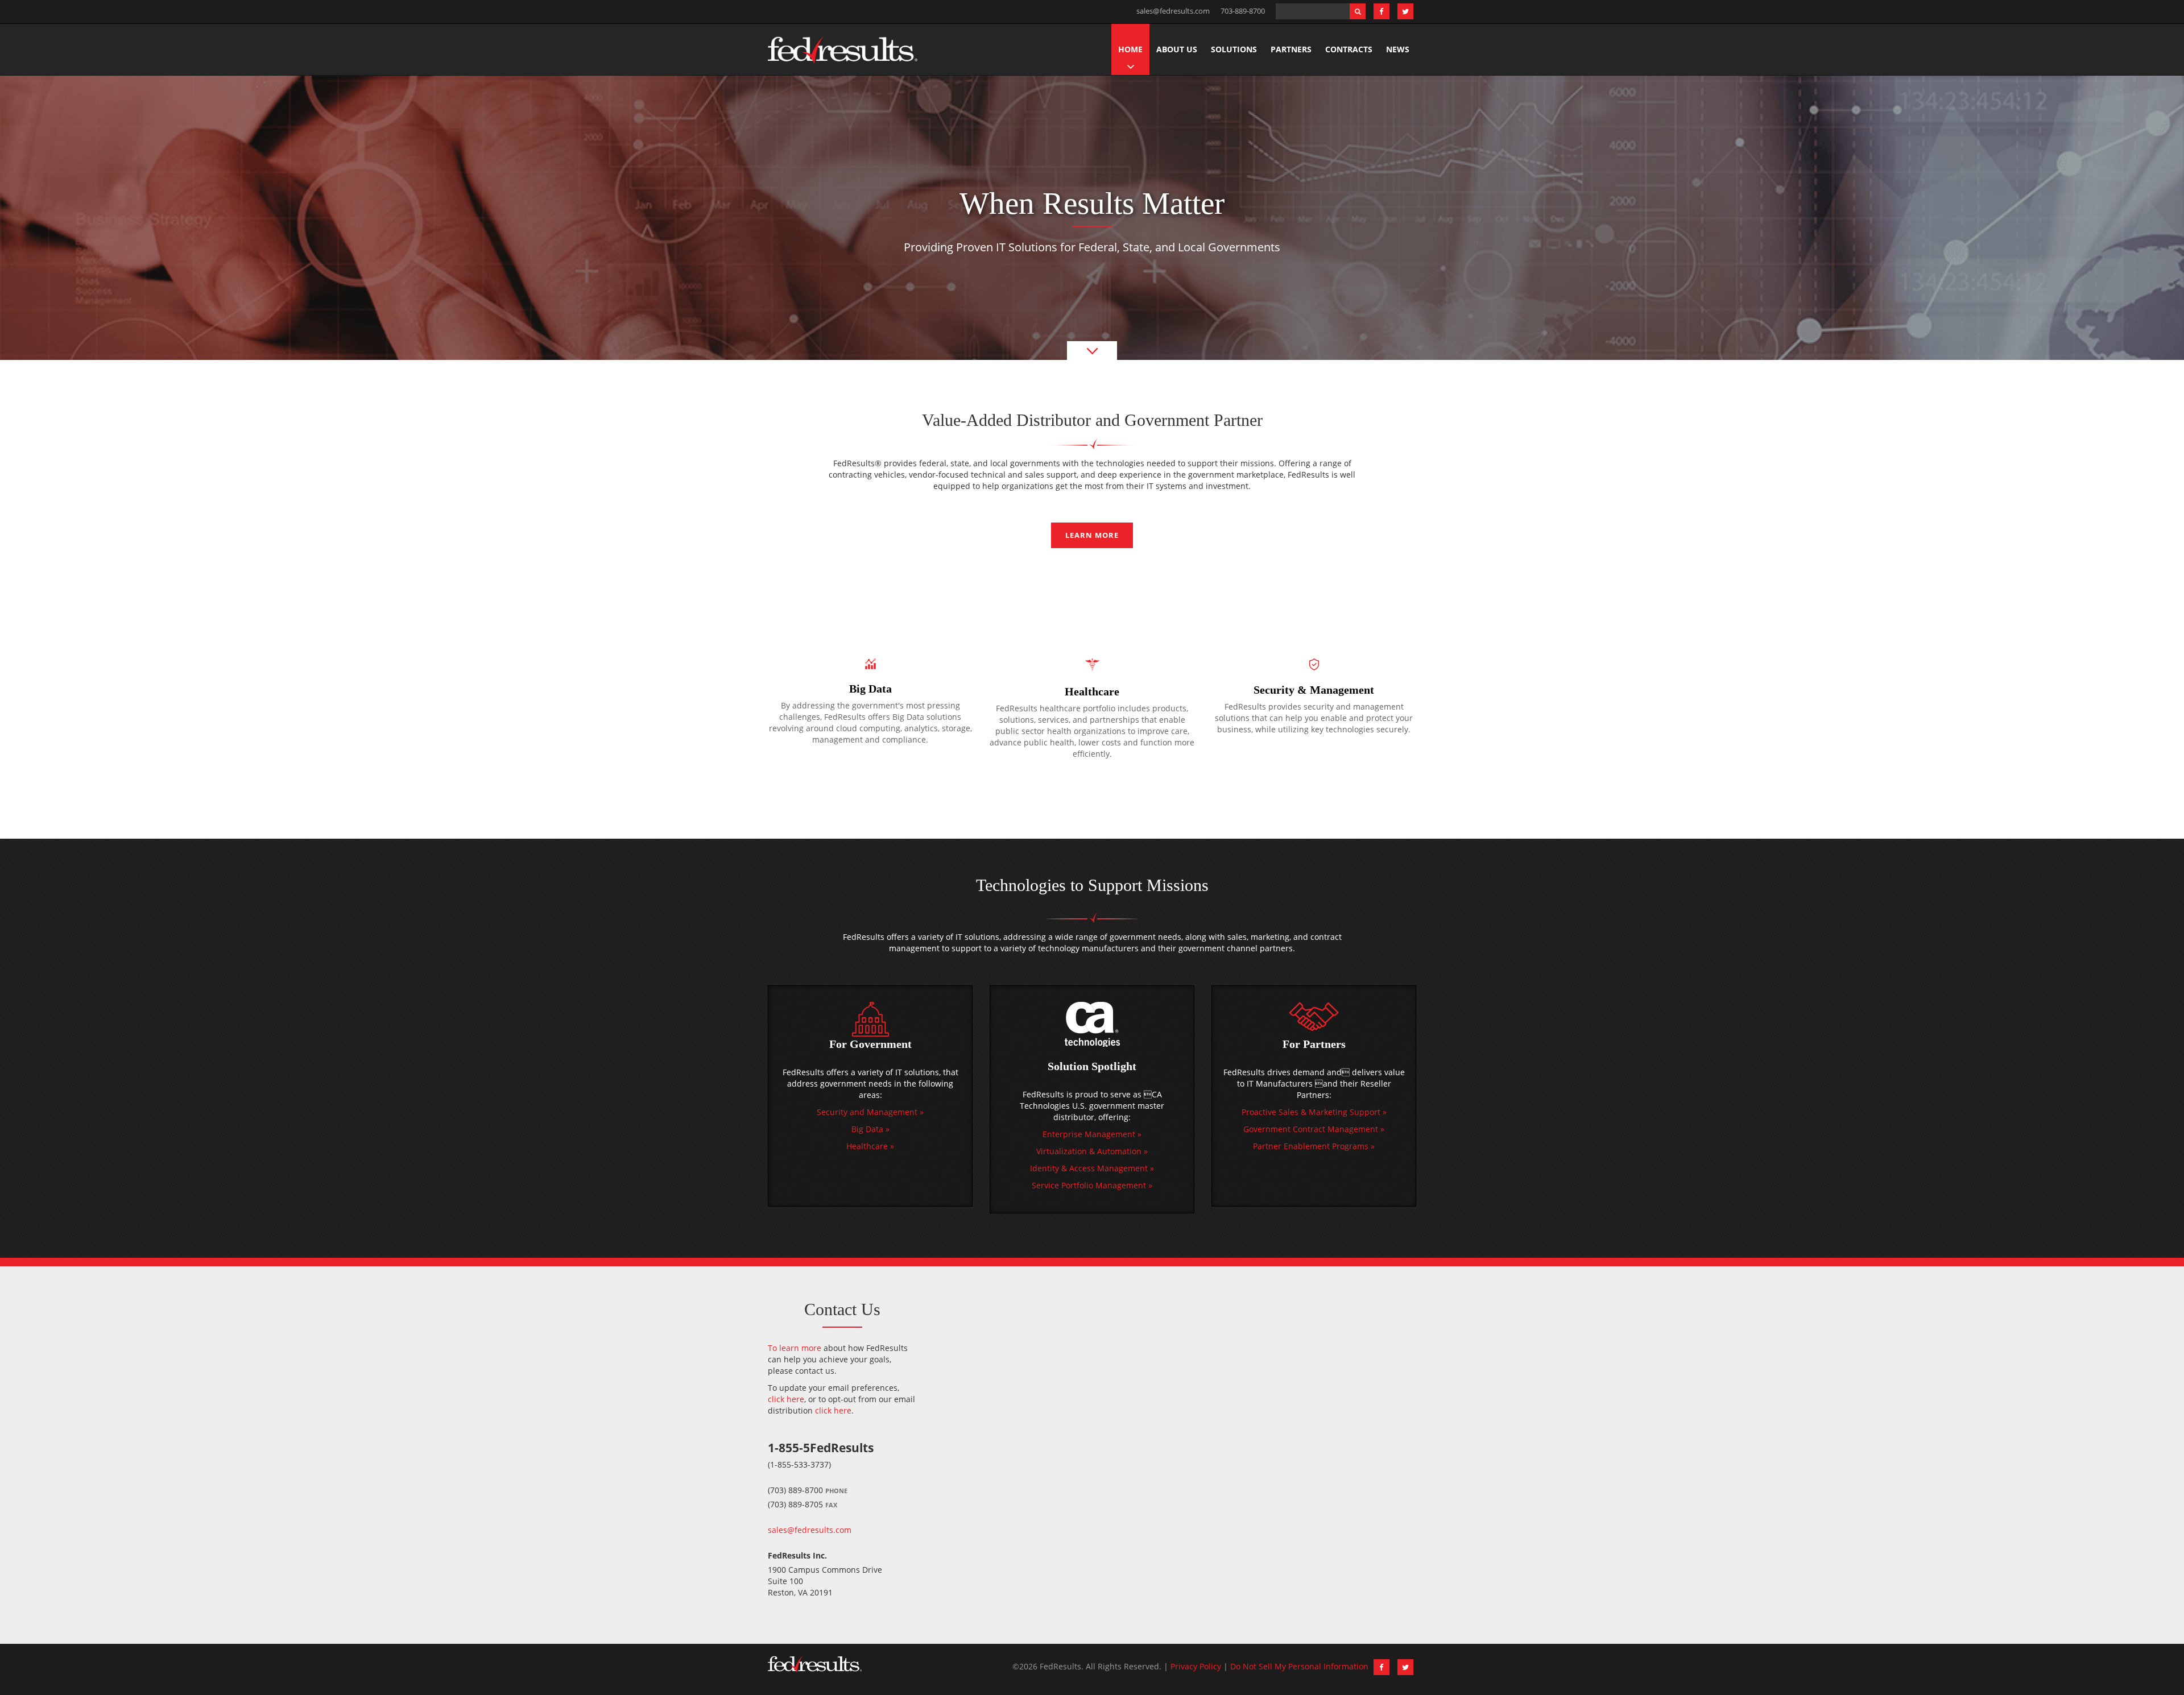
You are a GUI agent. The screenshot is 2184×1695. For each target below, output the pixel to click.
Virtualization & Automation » (1092, 1151)
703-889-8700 (1243, 11)
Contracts (1349, 49)
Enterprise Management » (1092, 1134)
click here (786, 1399)
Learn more (1092, 535)
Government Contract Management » (1314, 1129)
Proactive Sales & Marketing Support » (1314, 1112)
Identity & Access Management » (1092, 1168)
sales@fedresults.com (1173, 11)
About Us (1177, 49)
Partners (1291, 49)
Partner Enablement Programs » (1314, 1146)
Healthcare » (870, 1146)
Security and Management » (870, 1112)
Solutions (1234, 49)
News (1398, 49)
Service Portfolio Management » (1092, 1185)
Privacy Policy (1196, 1666)
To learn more (795, 1348)
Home (1130, 49)
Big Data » (870, 1129)
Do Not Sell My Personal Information (1299, 1666)
